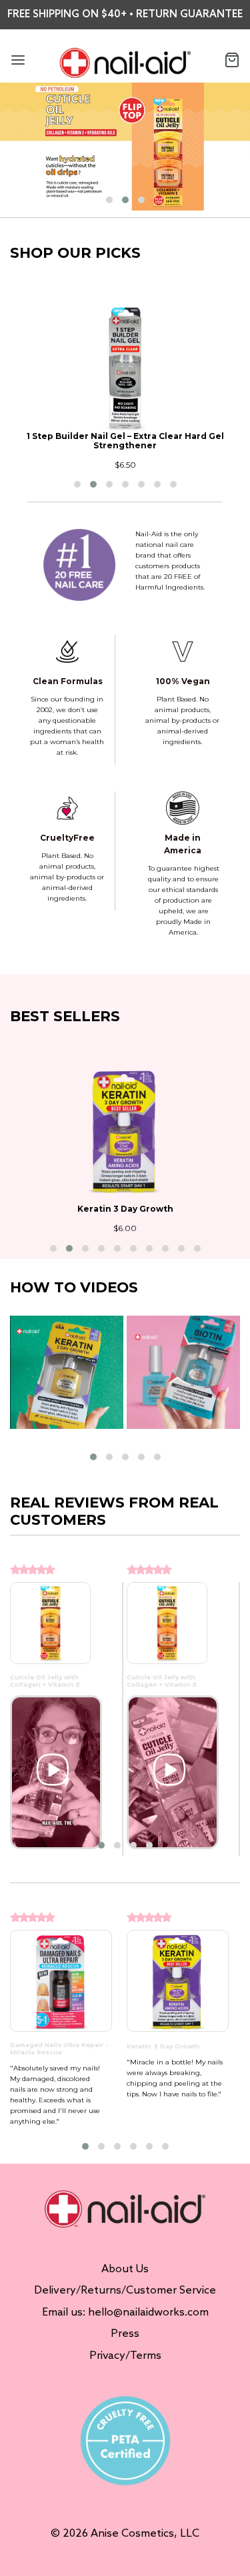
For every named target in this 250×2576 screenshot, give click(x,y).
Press (125, 2334)
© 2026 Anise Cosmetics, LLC (125, 2534)
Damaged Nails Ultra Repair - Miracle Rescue (59, 2048)
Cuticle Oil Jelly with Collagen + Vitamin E (45, 1681)
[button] (109, 200)
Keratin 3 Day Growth (125, 1209)
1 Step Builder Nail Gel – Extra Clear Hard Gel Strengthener (125, 441)
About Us (125, 2269)
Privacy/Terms (125, 2356)
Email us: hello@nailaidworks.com (125, 2313)
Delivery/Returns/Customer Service (125, 2291)
